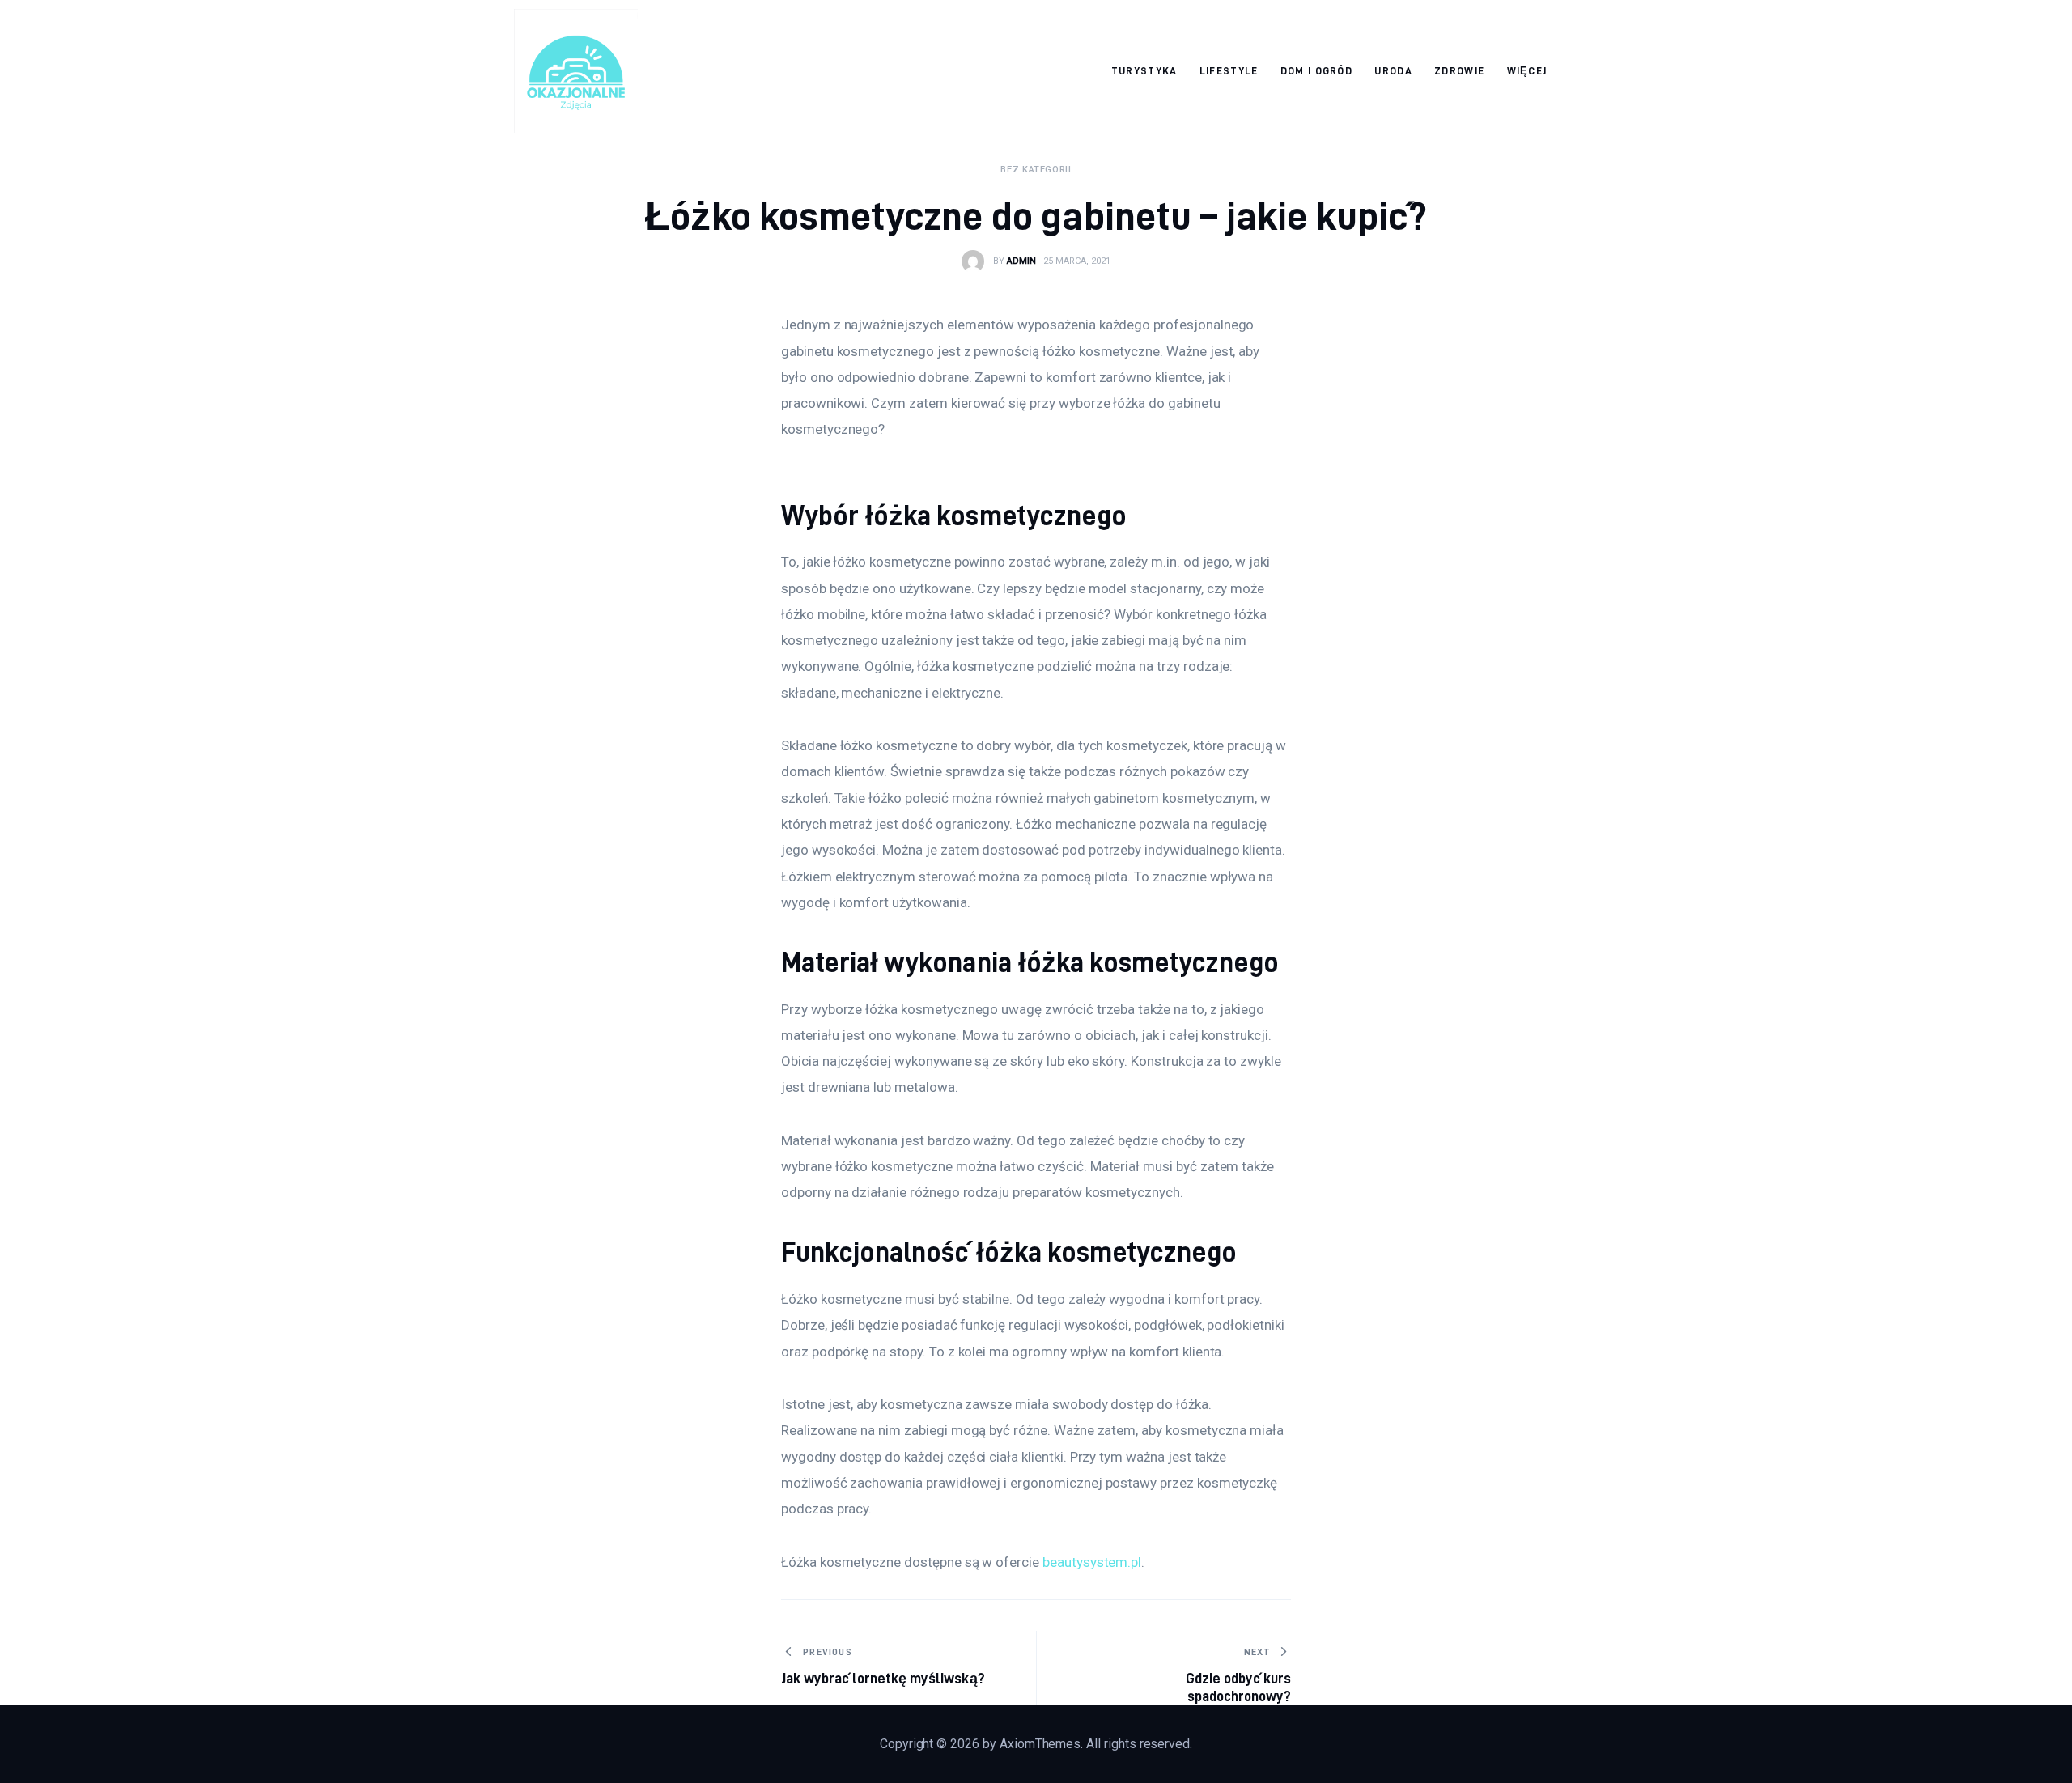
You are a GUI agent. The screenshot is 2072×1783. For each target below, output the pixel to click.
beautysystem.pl (1092, 1562)
